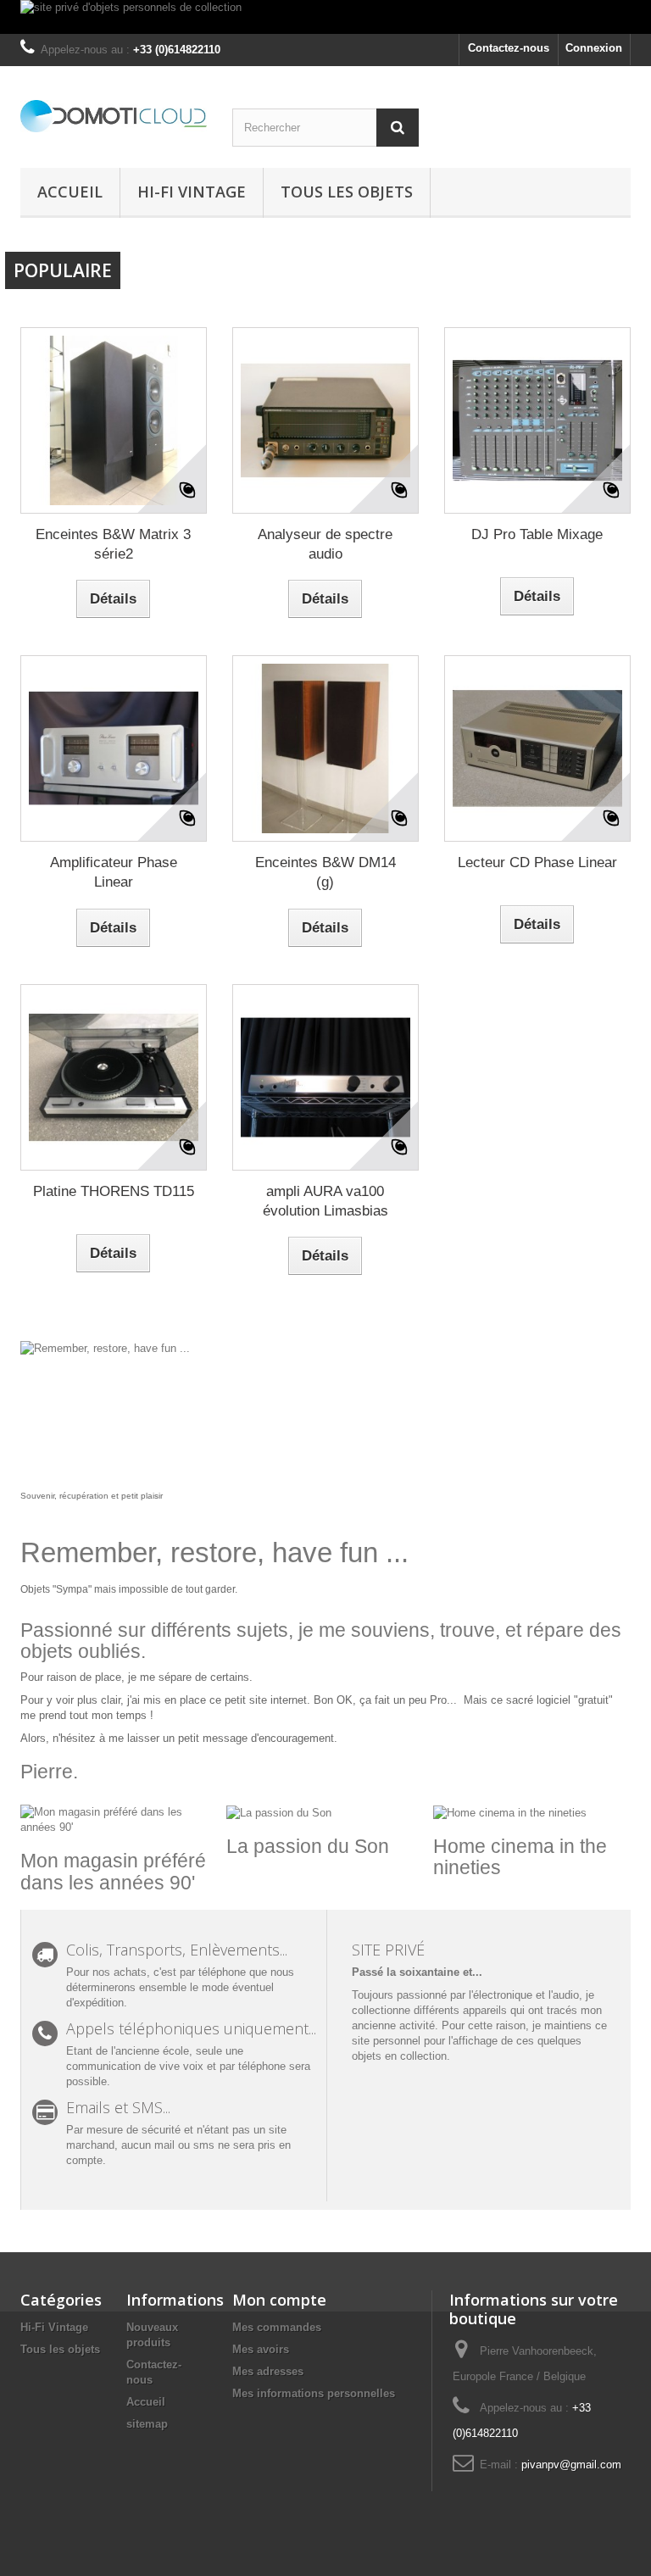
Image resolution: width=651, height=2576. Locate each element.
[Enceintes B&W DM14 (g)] (325, 748)
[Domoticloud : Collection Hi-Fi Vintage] (114, 116)
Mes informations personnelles (314, 2393)
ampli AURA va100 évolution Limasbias (325, 1201)
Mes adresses (268, 2371)
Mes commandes (277, 2327)
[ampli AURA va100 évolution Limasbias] (325, 1077)
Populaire (63, 270)
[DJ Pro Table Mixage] (537, 420)
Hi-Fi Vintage (192, 192)
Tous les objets (347, 192)
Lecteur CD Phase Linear (537, 862)
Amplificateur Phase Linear (114, 872)
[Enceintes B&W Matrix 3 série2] (114, 420)
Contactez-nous (509, 48)
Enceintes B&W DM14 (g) (325, 872)
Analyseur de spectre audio (325, 544)
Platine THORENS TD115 (114, 1191)
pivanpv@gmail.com (571, 2465)
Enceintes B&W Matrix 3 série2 (113, 544)
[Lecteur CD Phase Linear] (537, 748)
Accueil (70, 192)
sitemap (147, 2424)
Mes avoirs (261, 2349)
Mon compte (279, 2300)
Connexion (594, 48)
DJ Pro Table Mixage (537, 534)
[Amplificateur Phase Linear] (114, 748)
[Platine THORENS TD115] (114, 1077)
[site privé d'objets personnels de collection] (325, 17)
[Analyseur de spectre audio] (325, 420)
